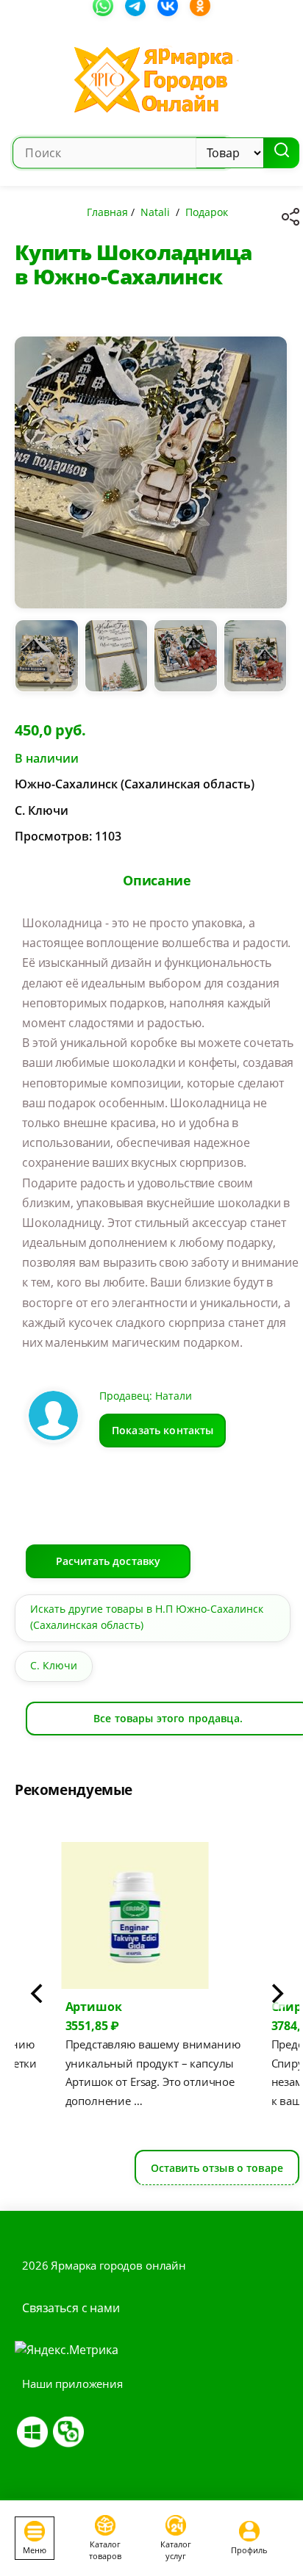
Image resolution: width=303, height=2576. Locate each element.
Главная (107, 212)
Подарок (207, 212)
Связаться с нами (71, 2308)
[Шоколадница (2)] (47, 661)
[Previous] (38, 1993)
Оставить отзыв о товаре (217, 2168)
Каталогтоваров (105, 2550)
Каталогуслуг (176, 2550)
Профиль (249, 2550)
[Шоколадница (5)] (256, 661)
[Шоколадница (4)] (186, 661)
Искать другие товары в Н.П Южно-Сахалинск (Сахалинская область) (147, 1617)
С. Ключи (54, 1665)
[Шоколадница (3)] (117, 661)
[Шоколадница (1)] (151, 478)
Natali (155, 212)
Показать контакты (163, 1430)
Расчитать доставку (108, 1561)
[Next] (276, 1993)
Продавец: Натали (146, 1396)
